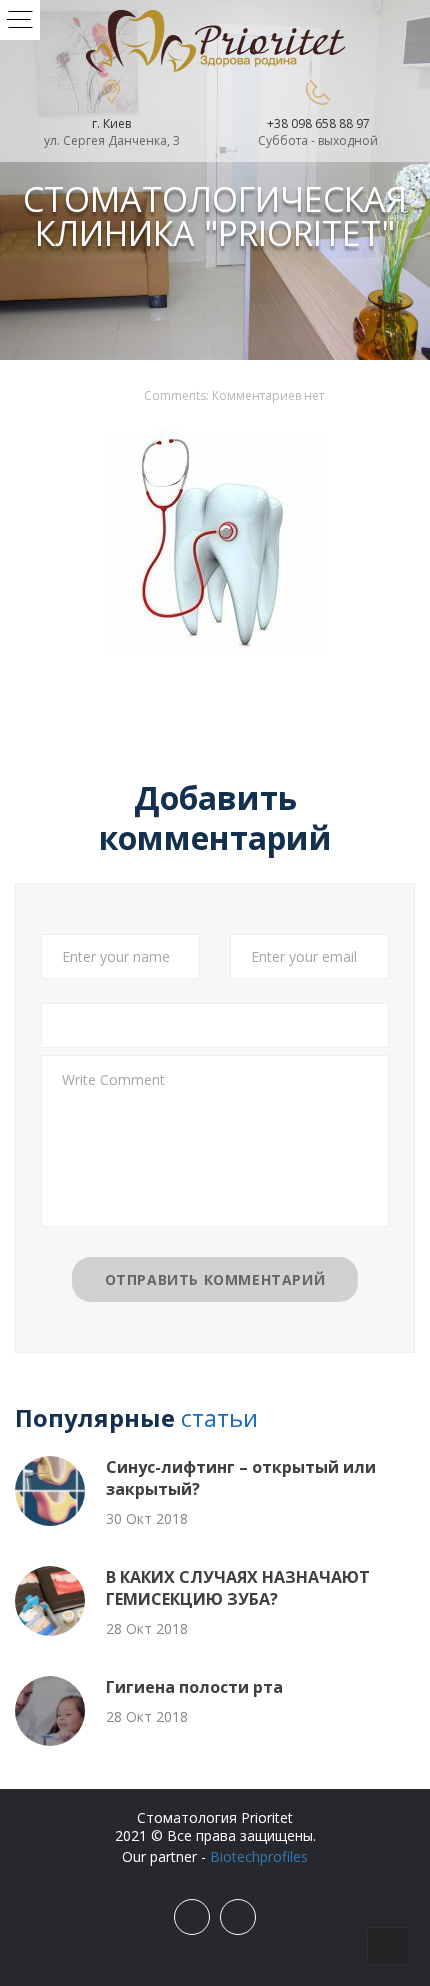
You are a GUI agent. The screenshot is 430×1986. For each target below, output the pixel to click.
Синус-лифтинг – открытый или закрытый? (241, 1478)
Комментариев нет (268, 395)
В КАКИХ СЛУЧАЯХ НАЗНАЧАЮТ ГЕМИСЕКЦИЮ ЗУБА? (238, 1588)
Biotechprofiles (259, 1856)
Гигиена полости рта (194, 1687)
